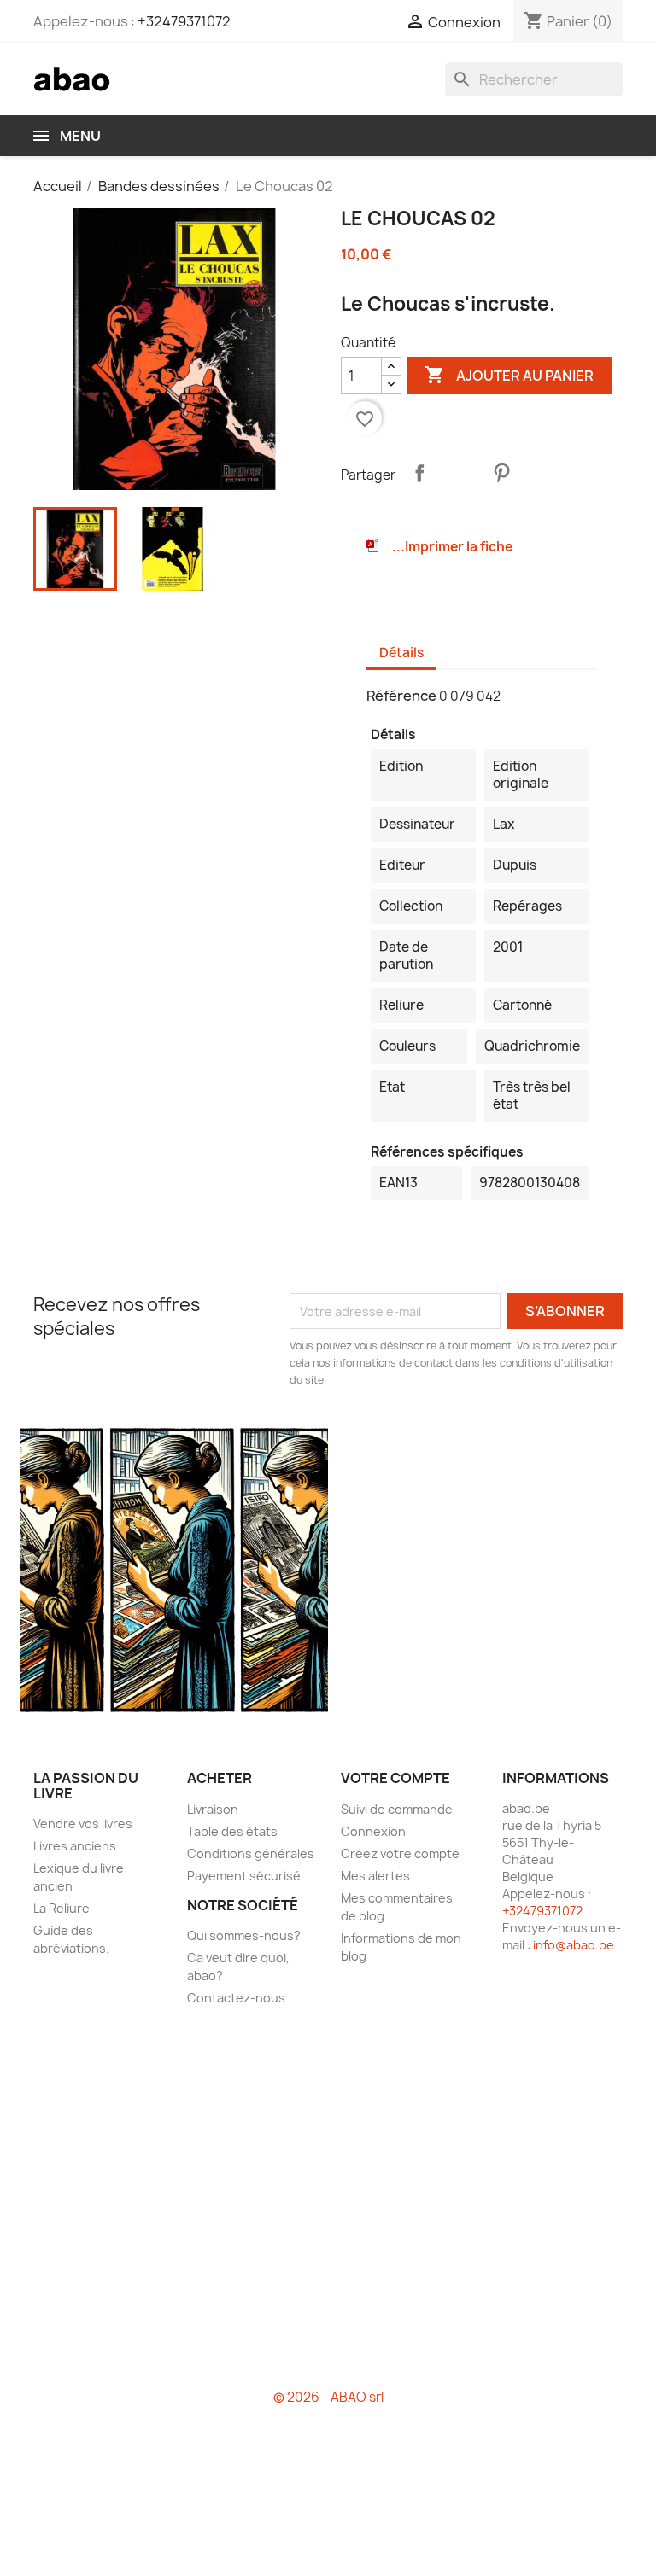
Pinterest (501, 473)
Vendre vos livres (83, 1824)
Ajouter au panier (509, 375)
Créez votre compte (400, 1853)
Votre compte (395, 1778)
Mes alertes (375, 1876)
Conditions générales (251, 1853)
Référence (401, 696)
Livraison (213, 1809)
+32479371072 (184, 21)
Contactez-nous (236, 1998)
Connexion (373, 1831)
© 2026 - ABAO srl (328, 2397)
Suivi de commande (397, 1809)
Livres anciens (75, 1846)
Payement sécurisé (244, 1876)
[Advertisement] (328, 2205)
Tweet (460, 473)
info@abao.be (574, 1945)
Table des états (232, 1831)
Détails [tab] (401, 653)
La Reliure (61, 1908)
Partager (419, 473)
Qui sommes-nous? (244, 1935)
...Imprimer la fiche (452, 547)
